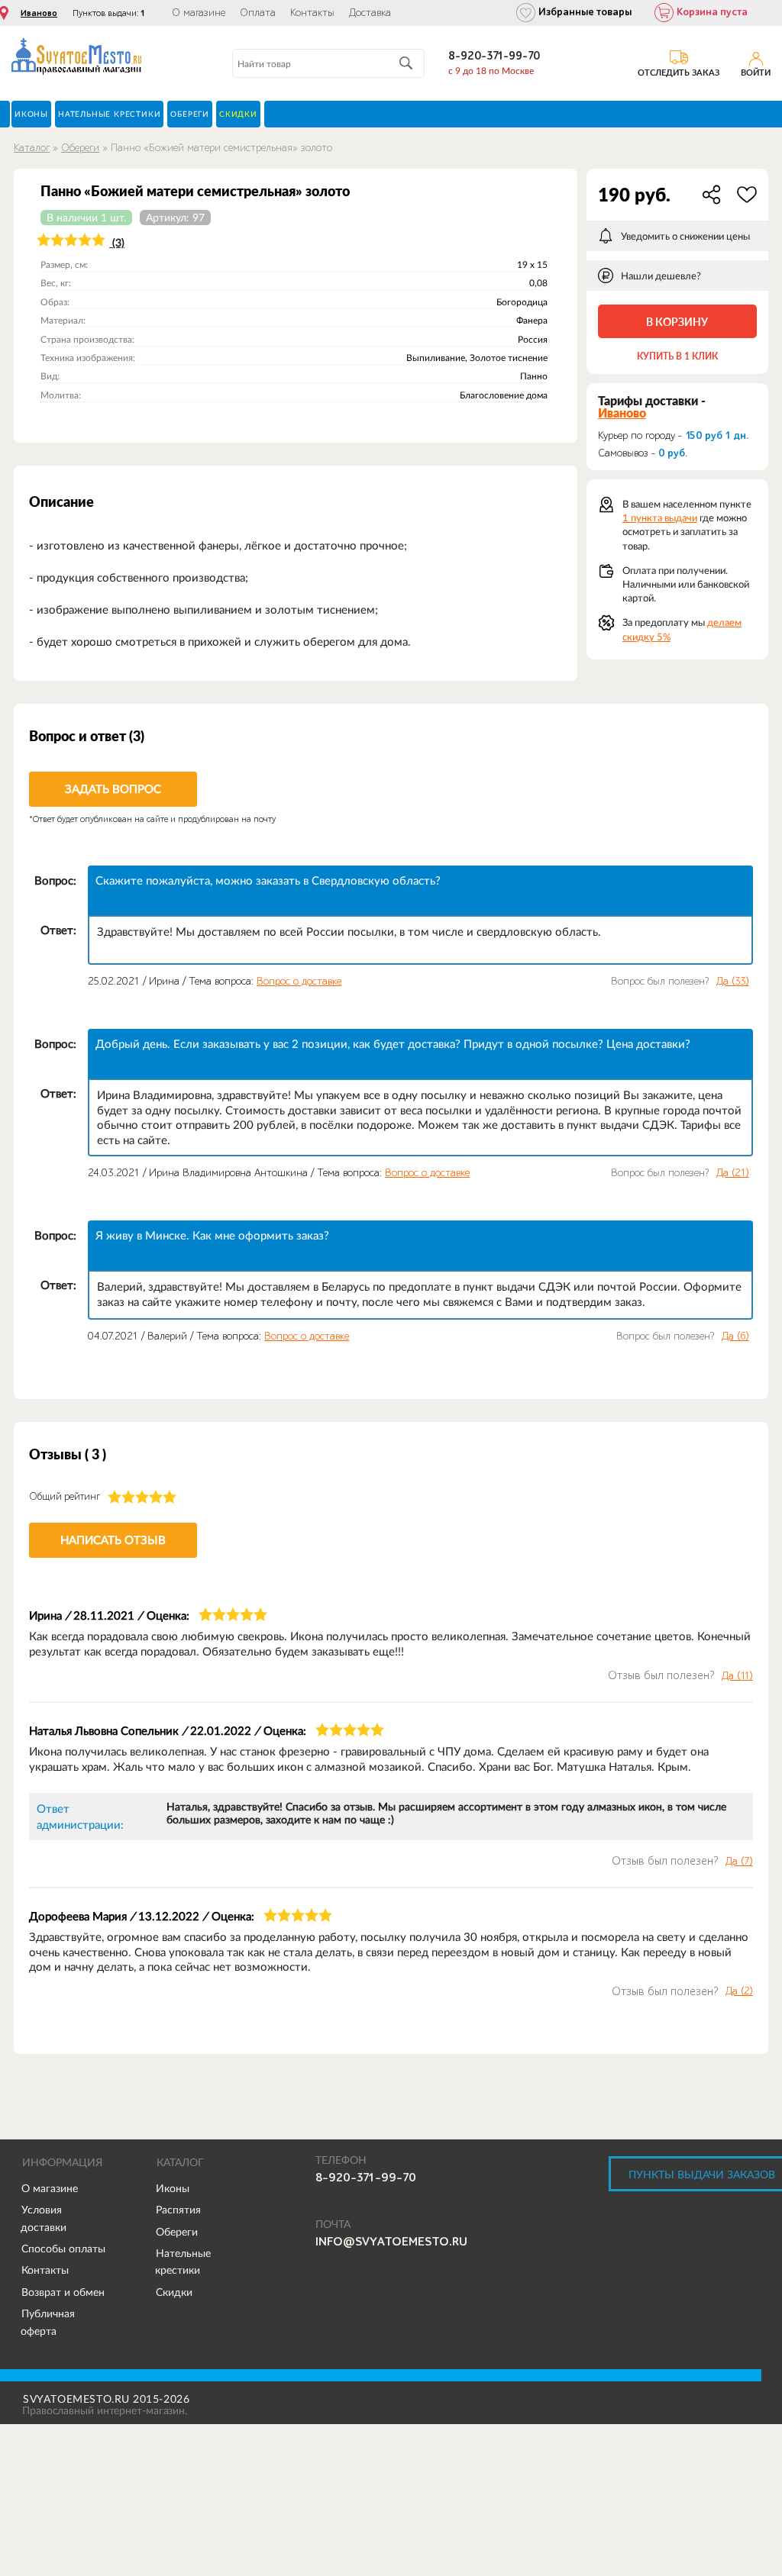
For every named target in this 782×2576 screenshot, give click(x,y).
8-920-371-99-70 (494, 56)
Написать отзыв (113, 1540)
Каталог (32, 148)
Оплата (258, 13)
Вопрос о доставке (299, 981)
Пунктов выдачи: (109, 13)
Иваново (39, 13)
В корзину (677, 322)
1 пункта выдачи (660, 518)
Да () (733, 982)
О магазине (199, 13)
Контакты (312, 13)
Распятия (178, 2210)
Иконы (173, 2188)
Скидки (174, 2292)
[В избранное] (747, 195)
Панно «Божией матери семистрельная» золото (221, 148)
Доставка (370, 13)
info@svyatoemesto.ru (391, 2242)
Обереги (80, 148)
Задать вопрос (113, 789)
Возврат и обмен (63, 2292)
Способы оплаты (63, 2249)
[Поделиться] (712, 195)
